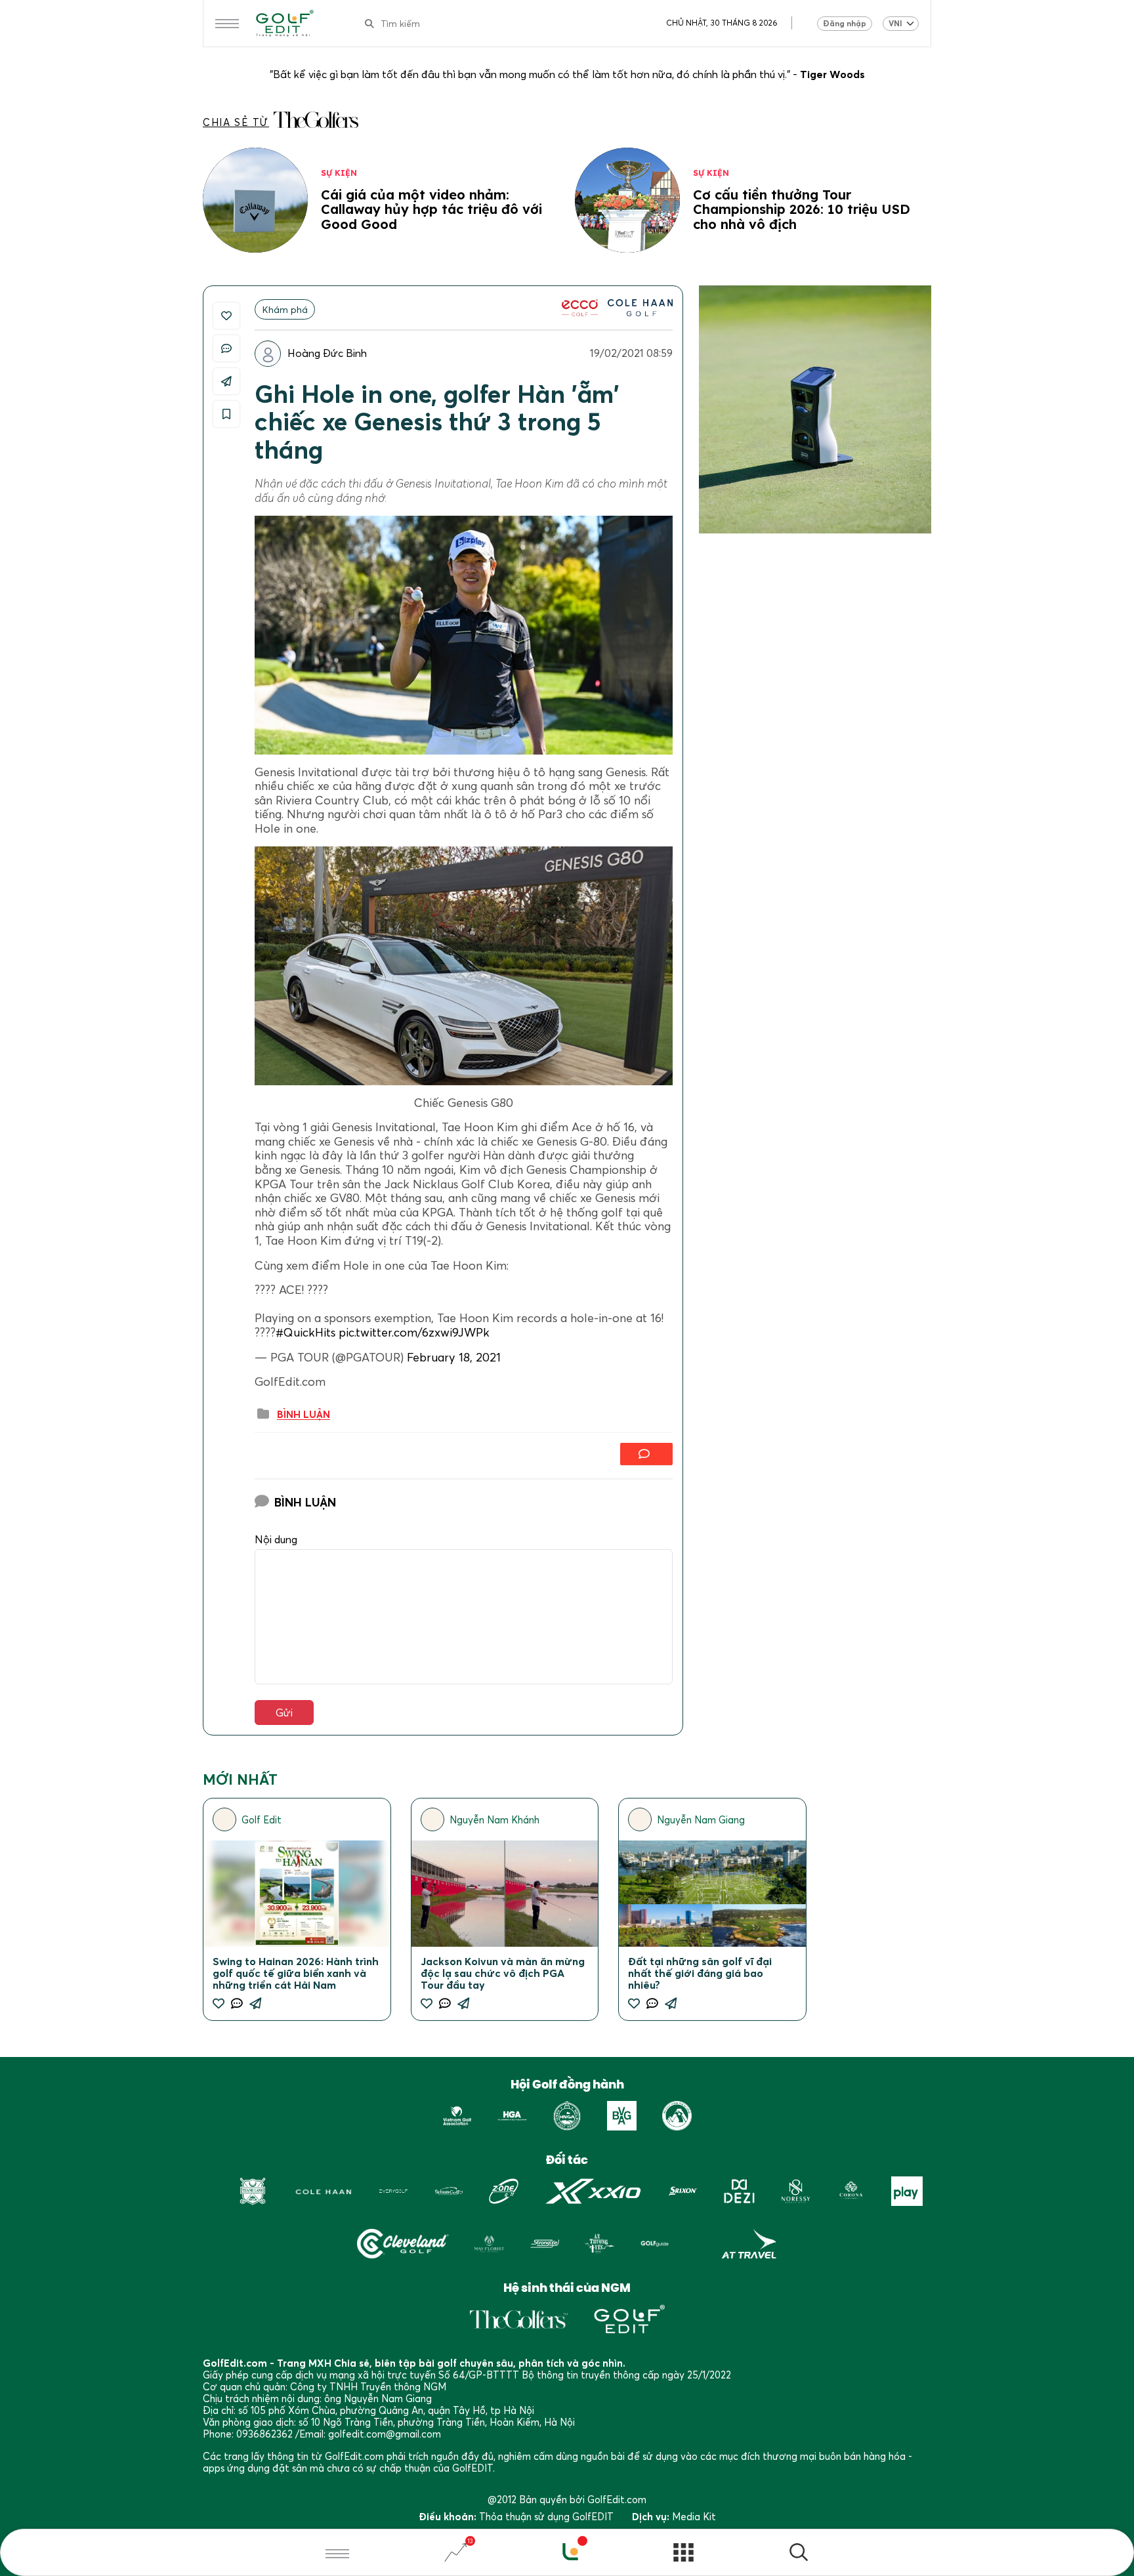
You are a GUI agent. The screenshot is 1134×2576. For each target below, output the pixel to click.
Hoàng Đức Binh (327, 353)
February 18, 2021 (454, 1357)
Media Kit (694, 2516)
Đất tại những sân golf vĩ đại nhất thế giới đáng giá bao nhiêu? (700, 1973)
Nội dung (276, 1540)
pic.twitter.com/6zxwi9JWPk (414, 1332)
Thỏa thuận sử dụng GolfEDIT (546, 2516)
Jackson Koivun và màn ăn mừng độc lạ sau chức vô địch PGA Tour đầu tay (503, 1973)
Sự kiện (339, 173)
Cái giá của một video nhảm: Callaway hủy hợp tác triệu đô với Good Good (431, 209)
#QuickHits (305, 1332)
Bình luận (304, 1415)
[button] (799, 2554)
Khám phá (285, 309)
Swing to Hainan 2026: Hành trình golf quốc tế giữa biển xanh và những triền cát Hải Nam (296, 1973)
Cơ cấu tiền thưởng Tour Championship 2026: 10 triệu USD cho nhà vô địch (802, 209)
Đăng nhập (845, 23)
